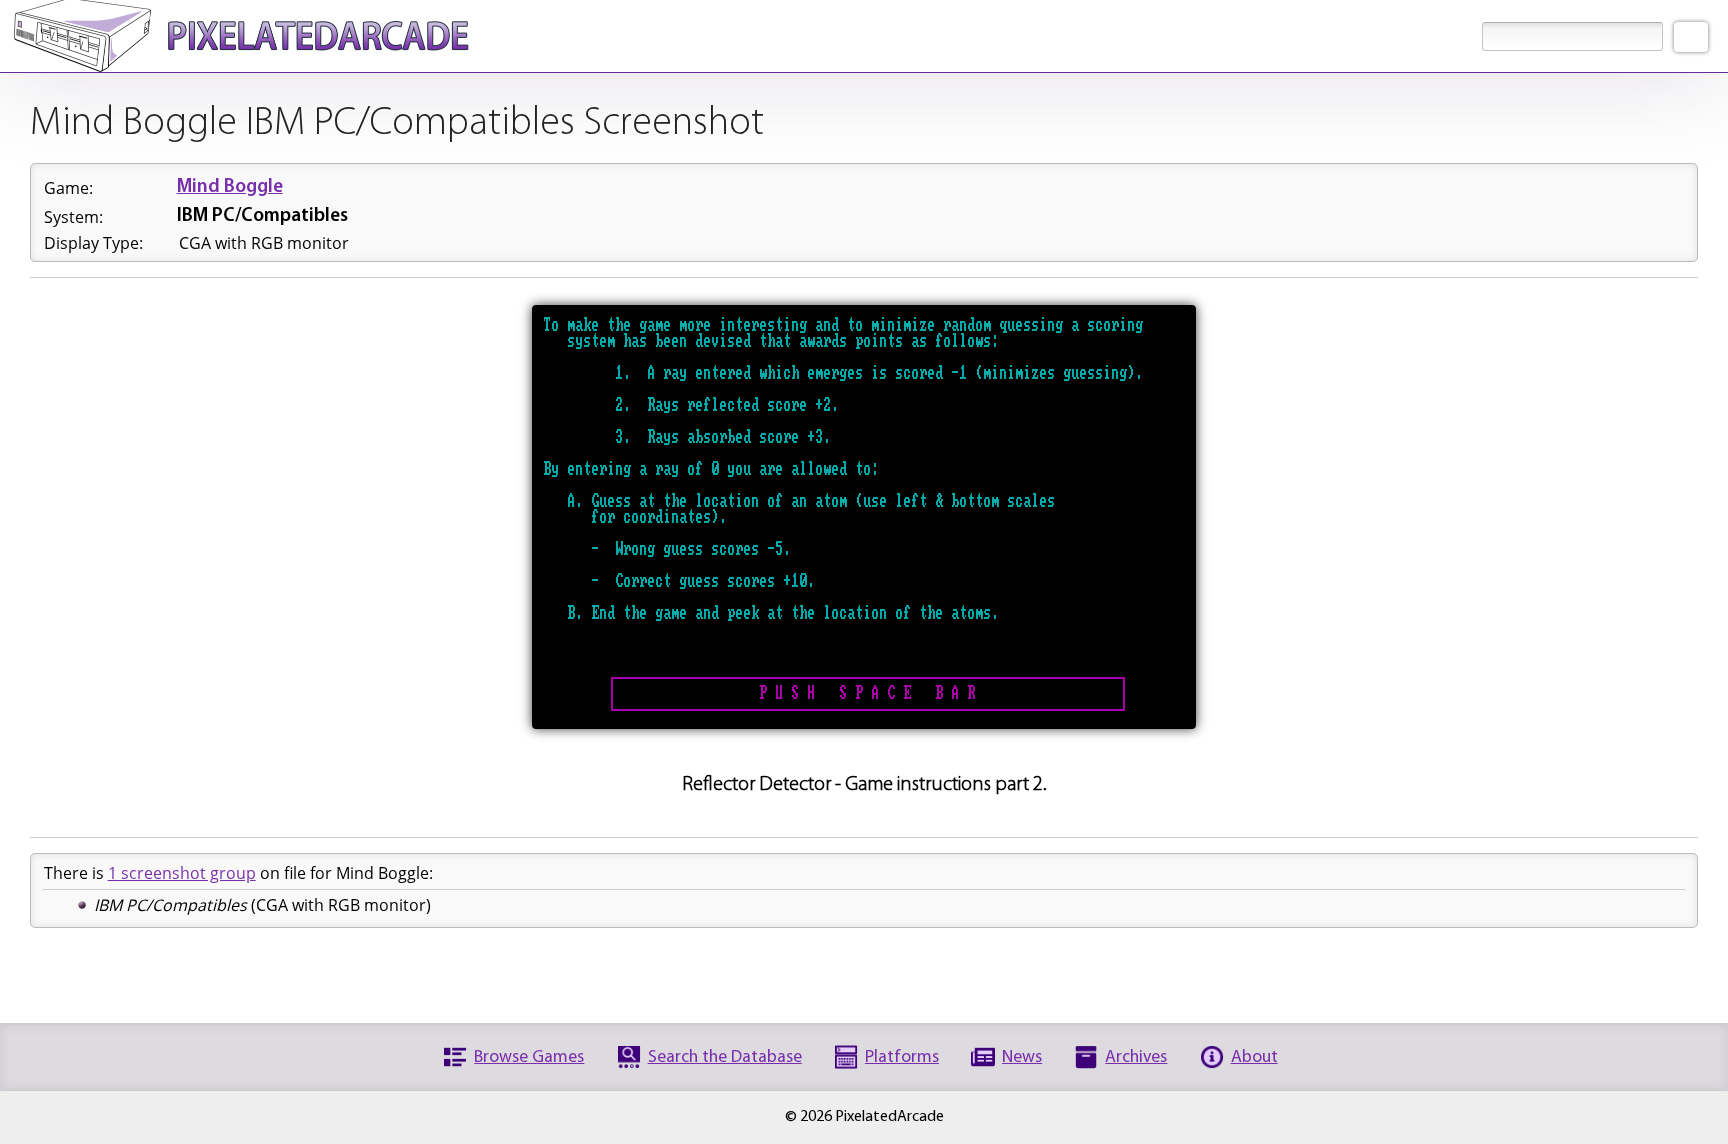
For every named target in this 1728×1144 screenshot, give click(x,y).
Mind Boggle (230, 187)
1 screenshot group (182, 873)
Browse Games (529, 1057)
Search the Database (725, 1057)
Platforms (902, 1057)
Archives (1136, 1057)
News (1022, 1057)
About (1254, 1057)
